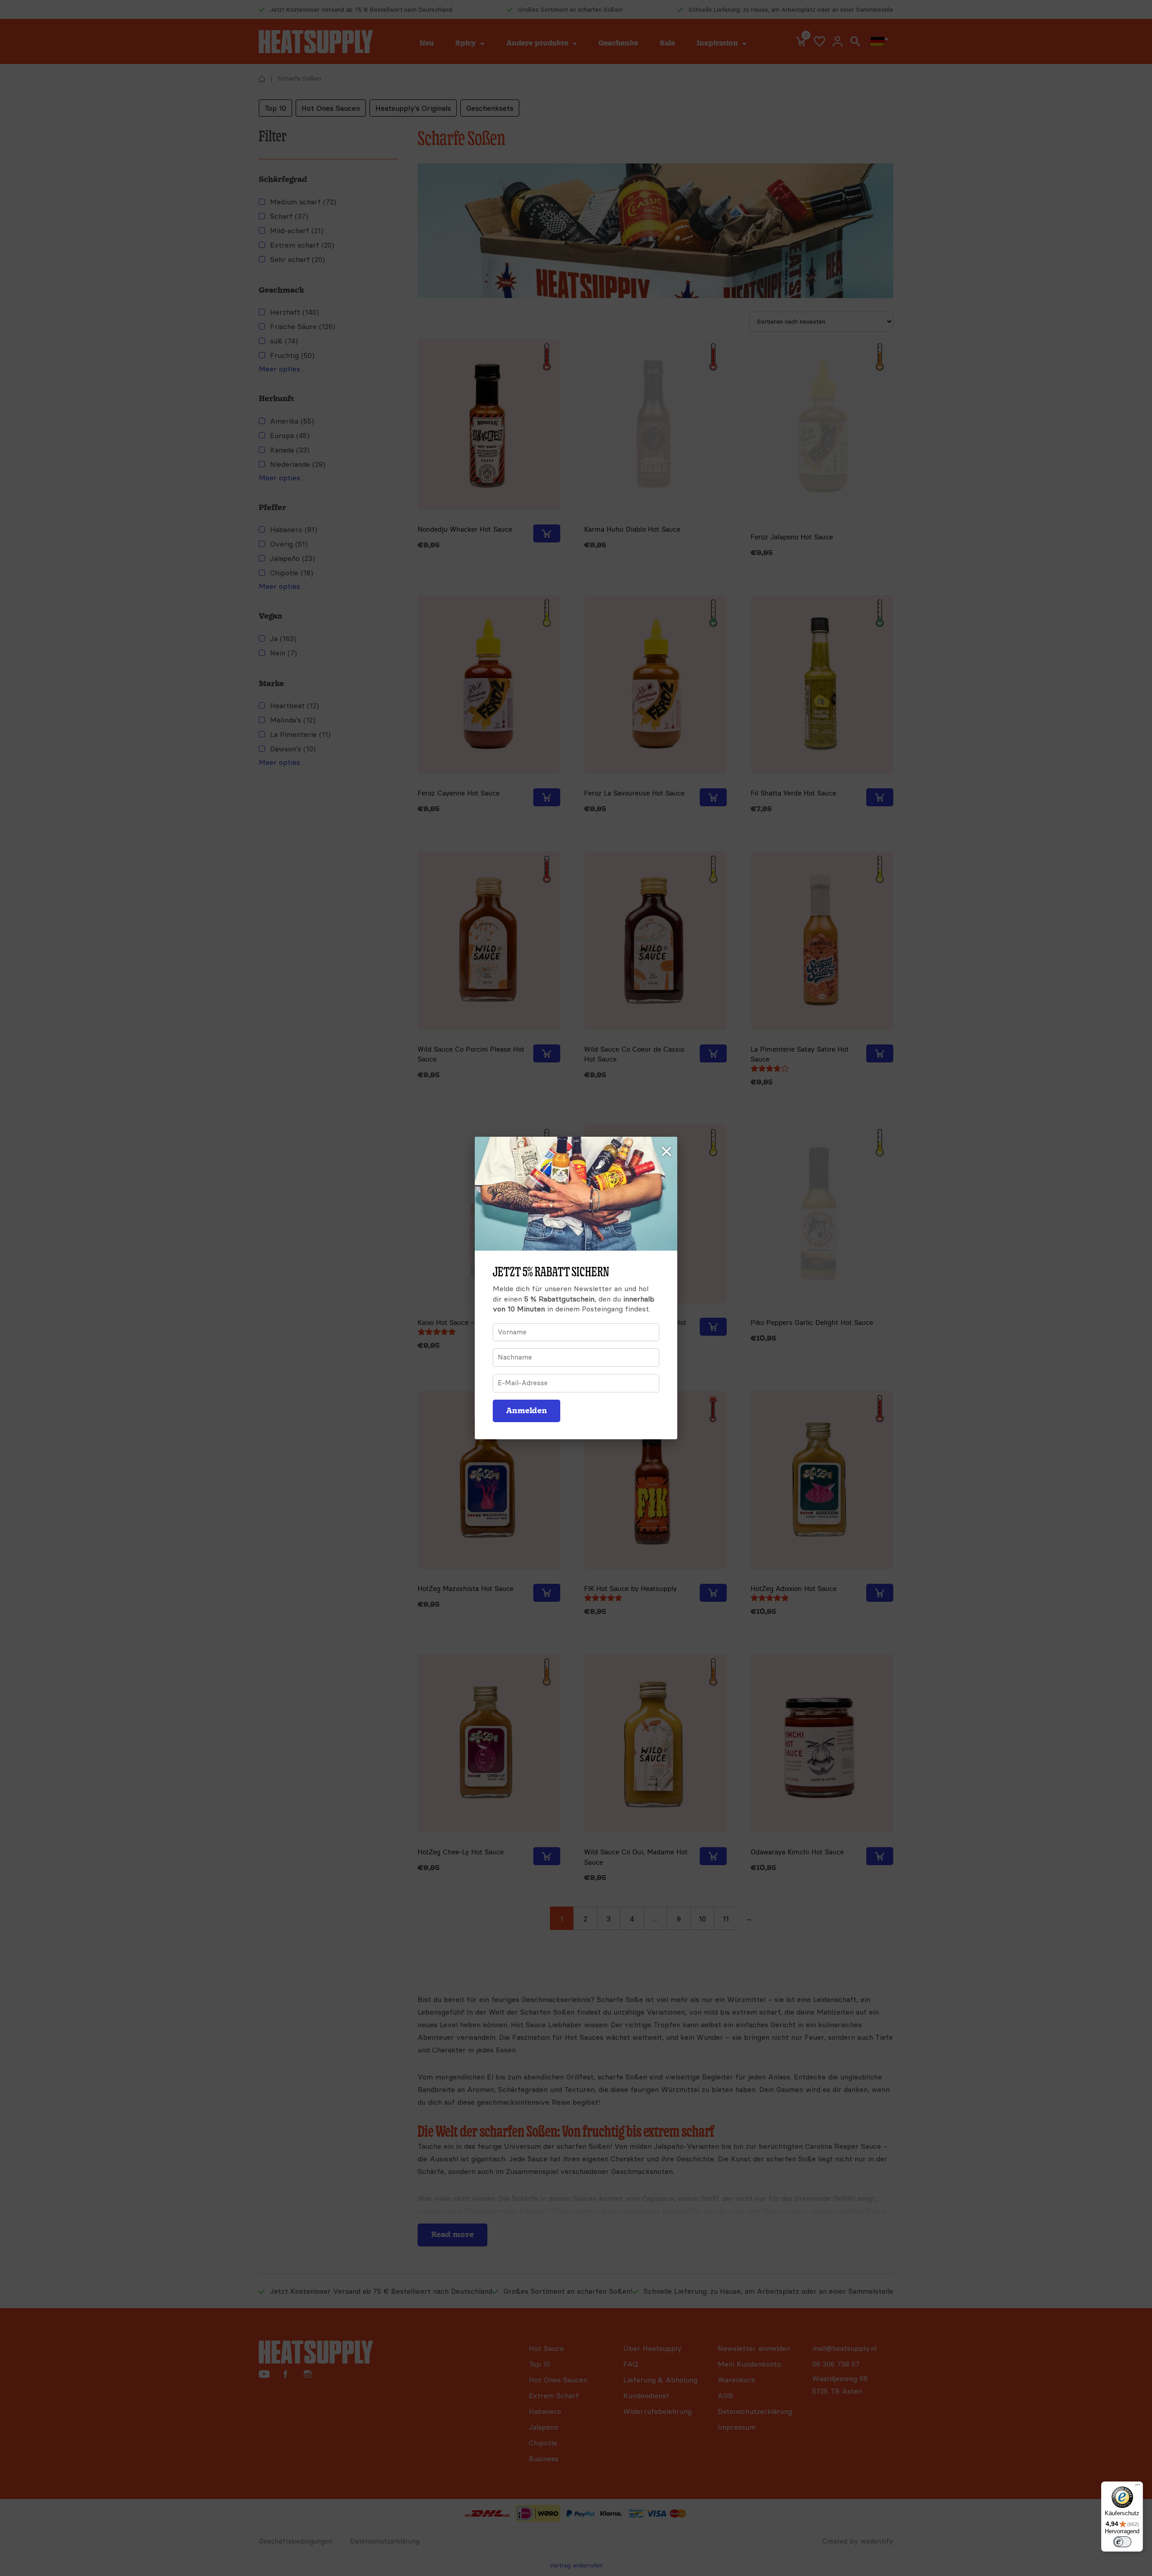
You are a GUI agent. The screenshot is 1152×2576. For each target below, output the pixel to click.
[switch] (1122, 2542)
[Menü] (1138, 2487)
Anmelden (526, 1411)
